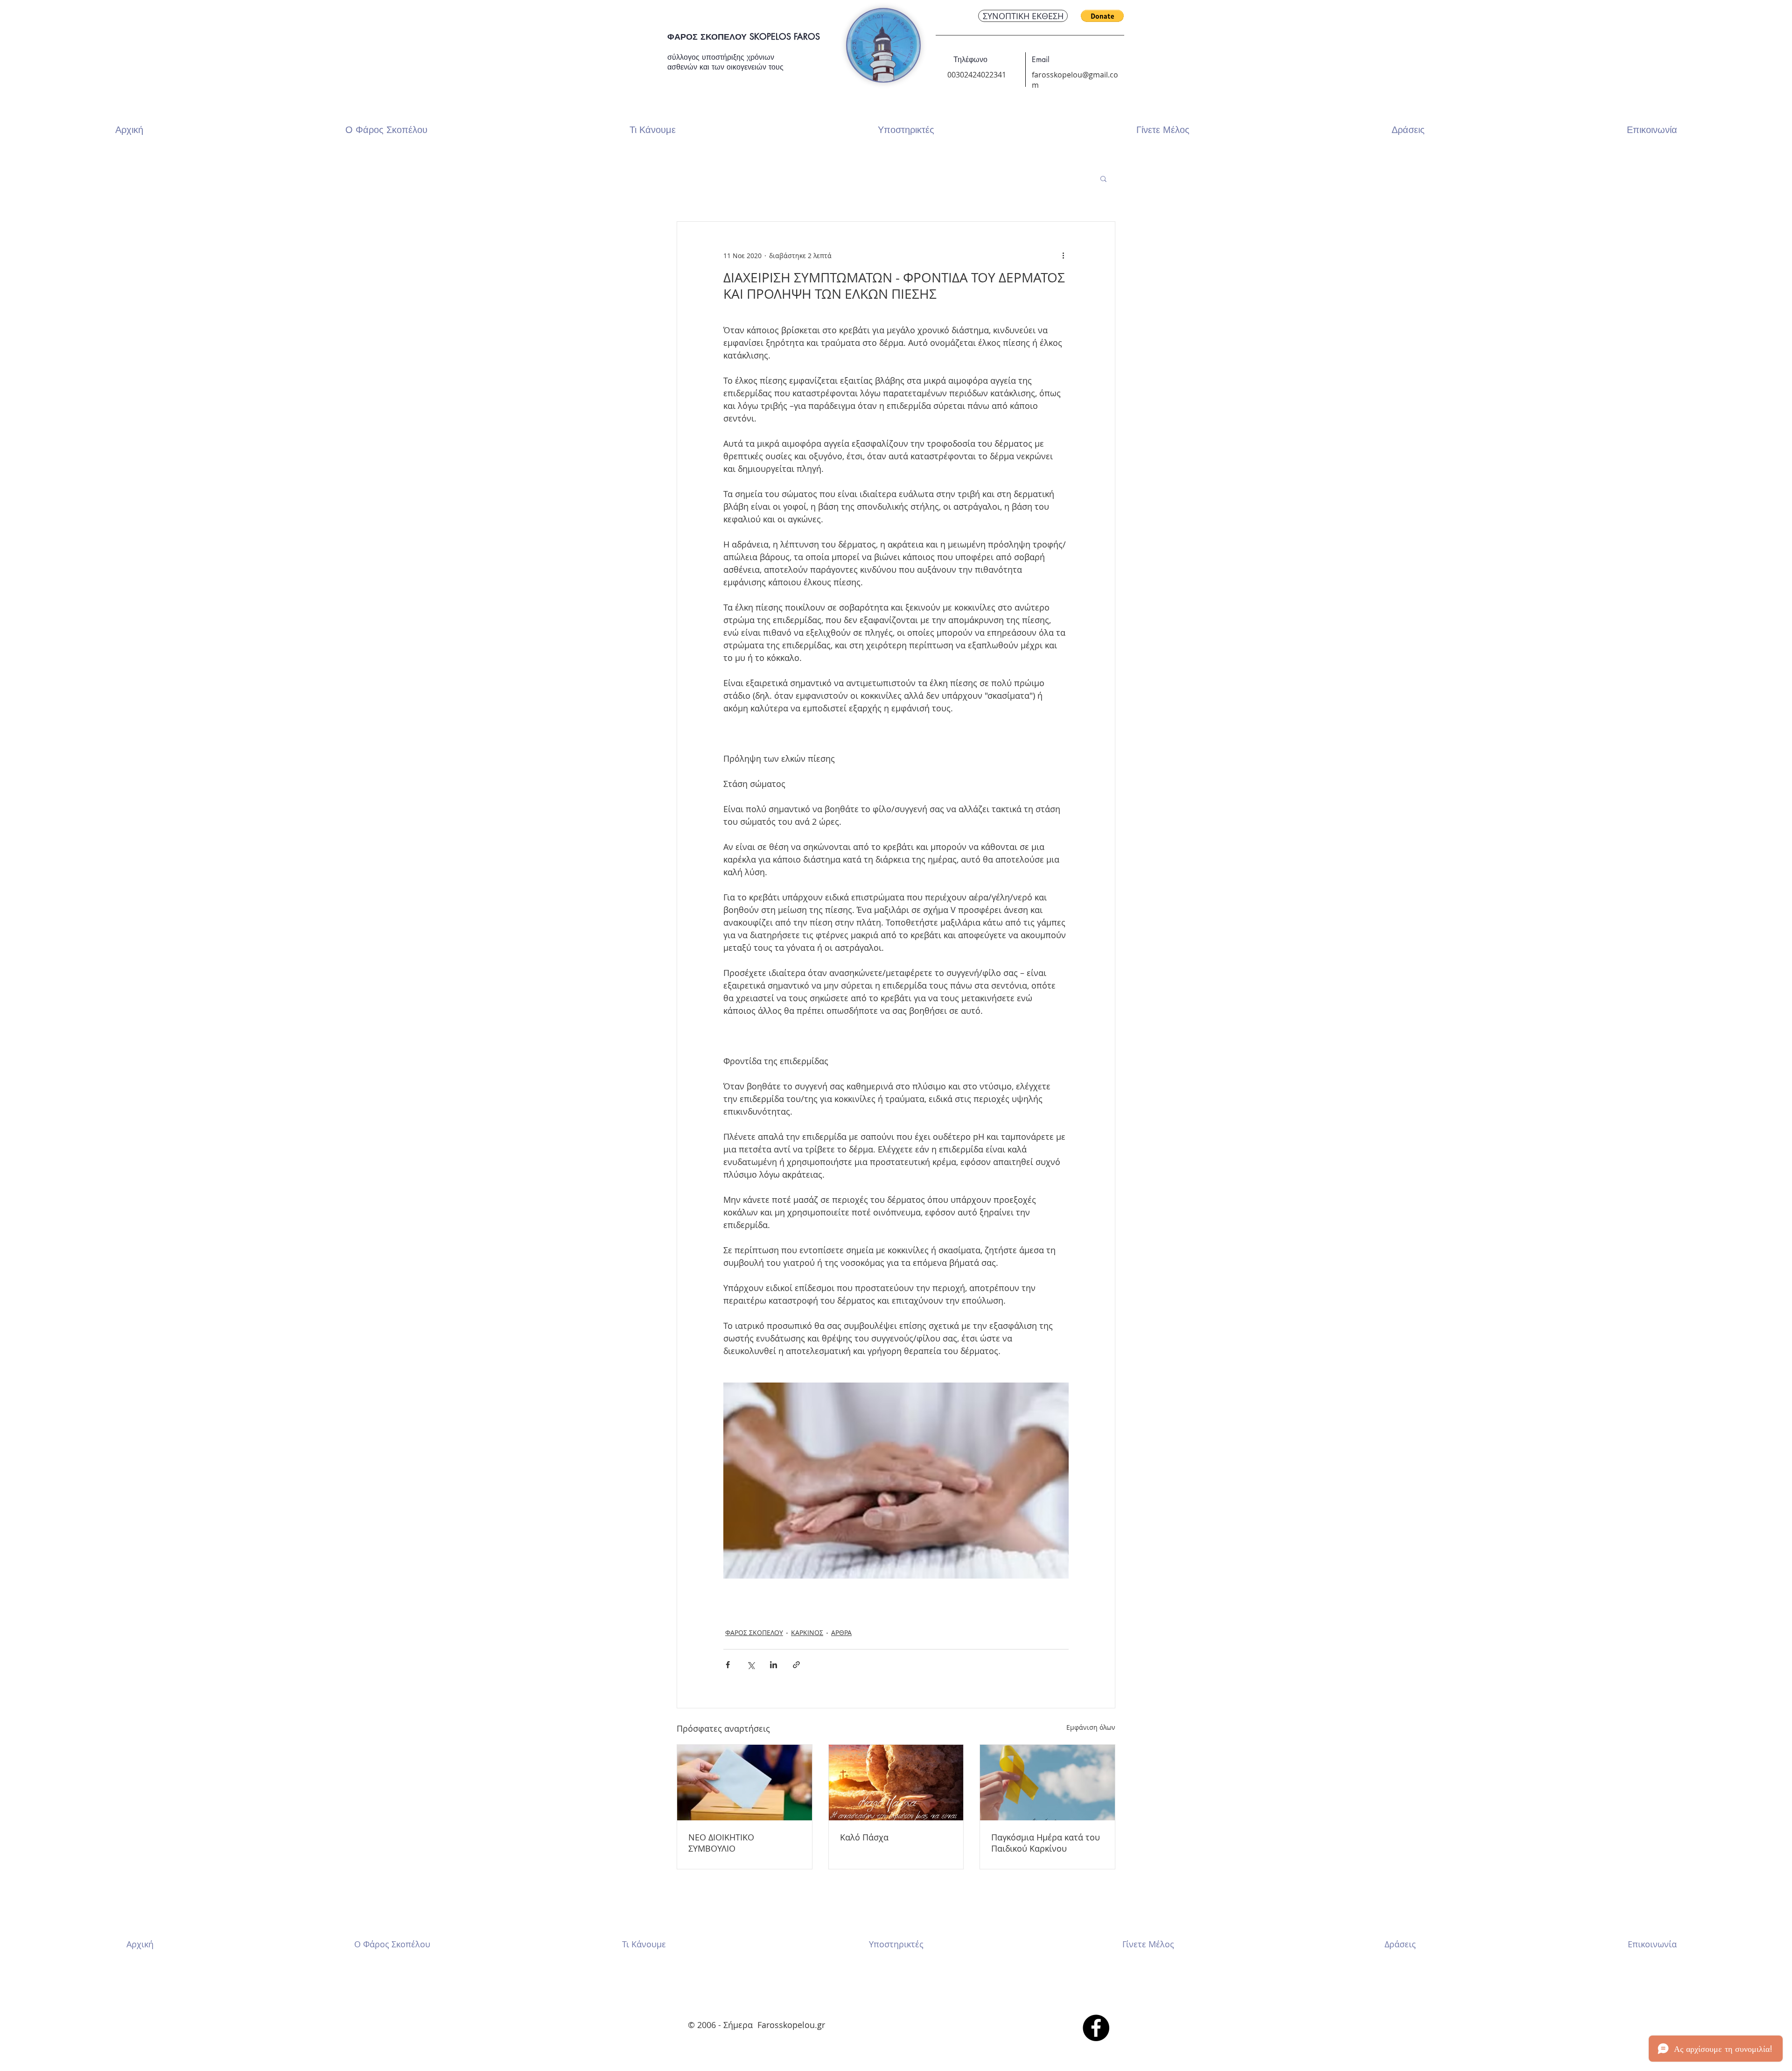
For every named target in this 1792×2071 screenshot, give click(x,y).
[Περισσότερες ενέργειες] (1063, 255)
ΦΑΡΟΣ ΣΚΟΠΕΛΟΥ (754, 1632)
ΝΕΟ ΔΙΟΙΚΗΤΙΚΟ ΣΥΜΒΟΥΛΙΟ (721, 1843)
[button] (1102, 16)
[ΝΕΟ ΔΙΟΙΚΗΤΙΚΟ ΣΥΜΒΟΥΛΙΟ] (745, 1783)
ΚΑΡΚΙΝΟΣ (807, 1632)
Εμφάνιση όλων (1091, 1727)
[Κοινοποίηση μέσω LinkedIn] (773, 1665)
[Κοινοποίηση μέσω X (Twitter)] (751, 1665)
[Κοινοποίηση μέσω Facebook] (728, 1665)
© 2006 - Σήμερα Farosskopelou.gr (758, 2025)
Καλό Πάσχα (864, 1837)
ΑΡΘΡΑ (841, 1632)
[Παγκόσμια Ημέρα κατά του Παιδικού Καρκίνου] (1047, 1783)
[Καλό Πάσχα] (896, 1783)
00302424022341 (977, 75)
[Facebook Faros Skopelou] (1096, 2028)
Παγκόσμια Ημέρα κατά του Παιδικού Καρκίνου (1046, 1843)
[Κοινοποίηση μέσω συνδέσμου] (796, 1665)
